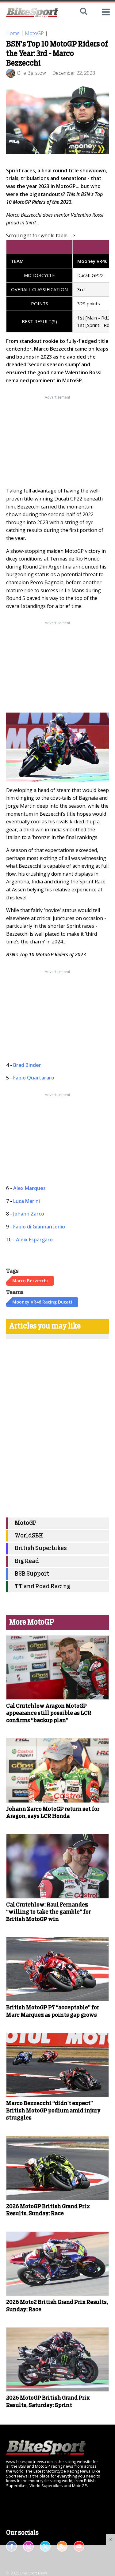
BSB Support (32, 1574)
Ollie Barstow (31, 73)
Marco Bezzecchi (30, 1281)
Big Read (27, 1561)
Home (13, 33)
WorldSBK (29, 1536)
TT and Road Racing (42, 1587)
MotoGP (34, 33)
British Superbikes (41, 1548)
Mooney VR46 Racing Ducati (42, 1302)
